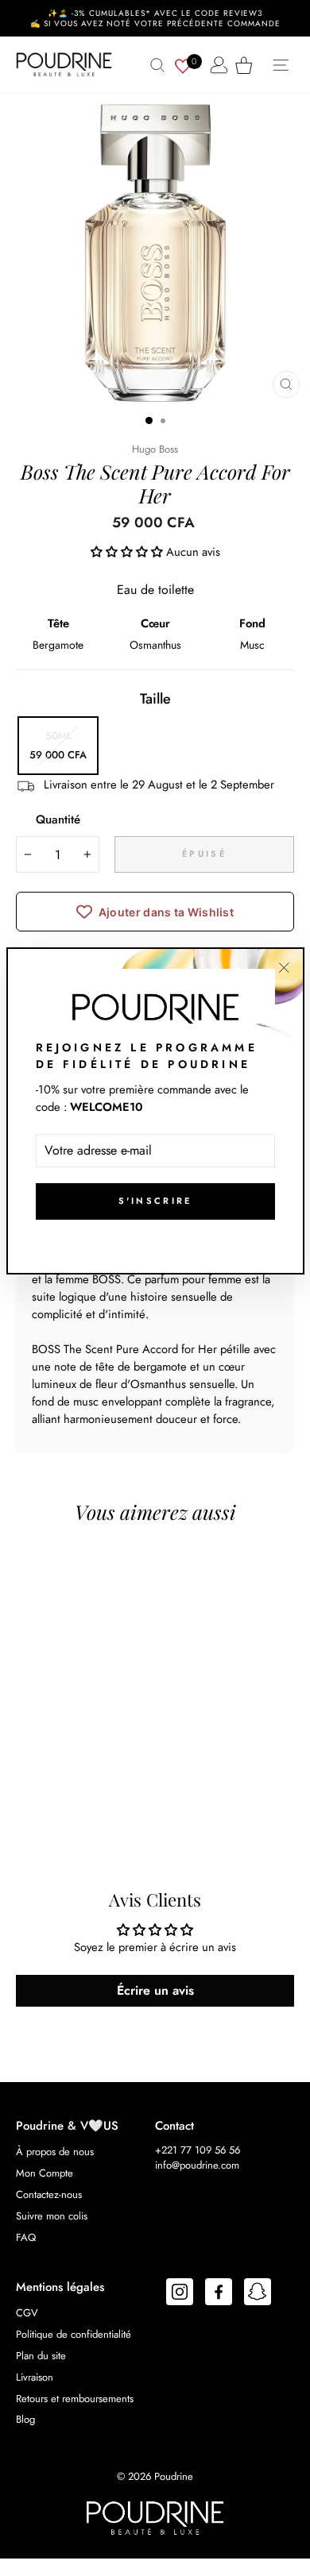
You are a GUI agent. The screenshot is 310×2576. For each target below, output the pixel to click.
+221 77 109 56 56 (198, 2150)
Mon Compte (45, 2173)
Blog (25, 2419)
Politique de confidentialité (74, 2334)
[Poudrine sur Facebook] (219, 2294)
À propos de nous (55, 2152)
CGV (27, 2313)
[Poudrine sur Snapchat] (258, 2294)
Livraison (35, 2377)
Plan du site (41, 2356)
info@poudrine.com (197, 2165)
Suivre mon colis (52, 2216)
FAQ (26, 2237)
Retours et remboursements (75, 2399)
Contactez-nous (49, 2194)
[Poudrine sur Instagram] (180, 2294)
